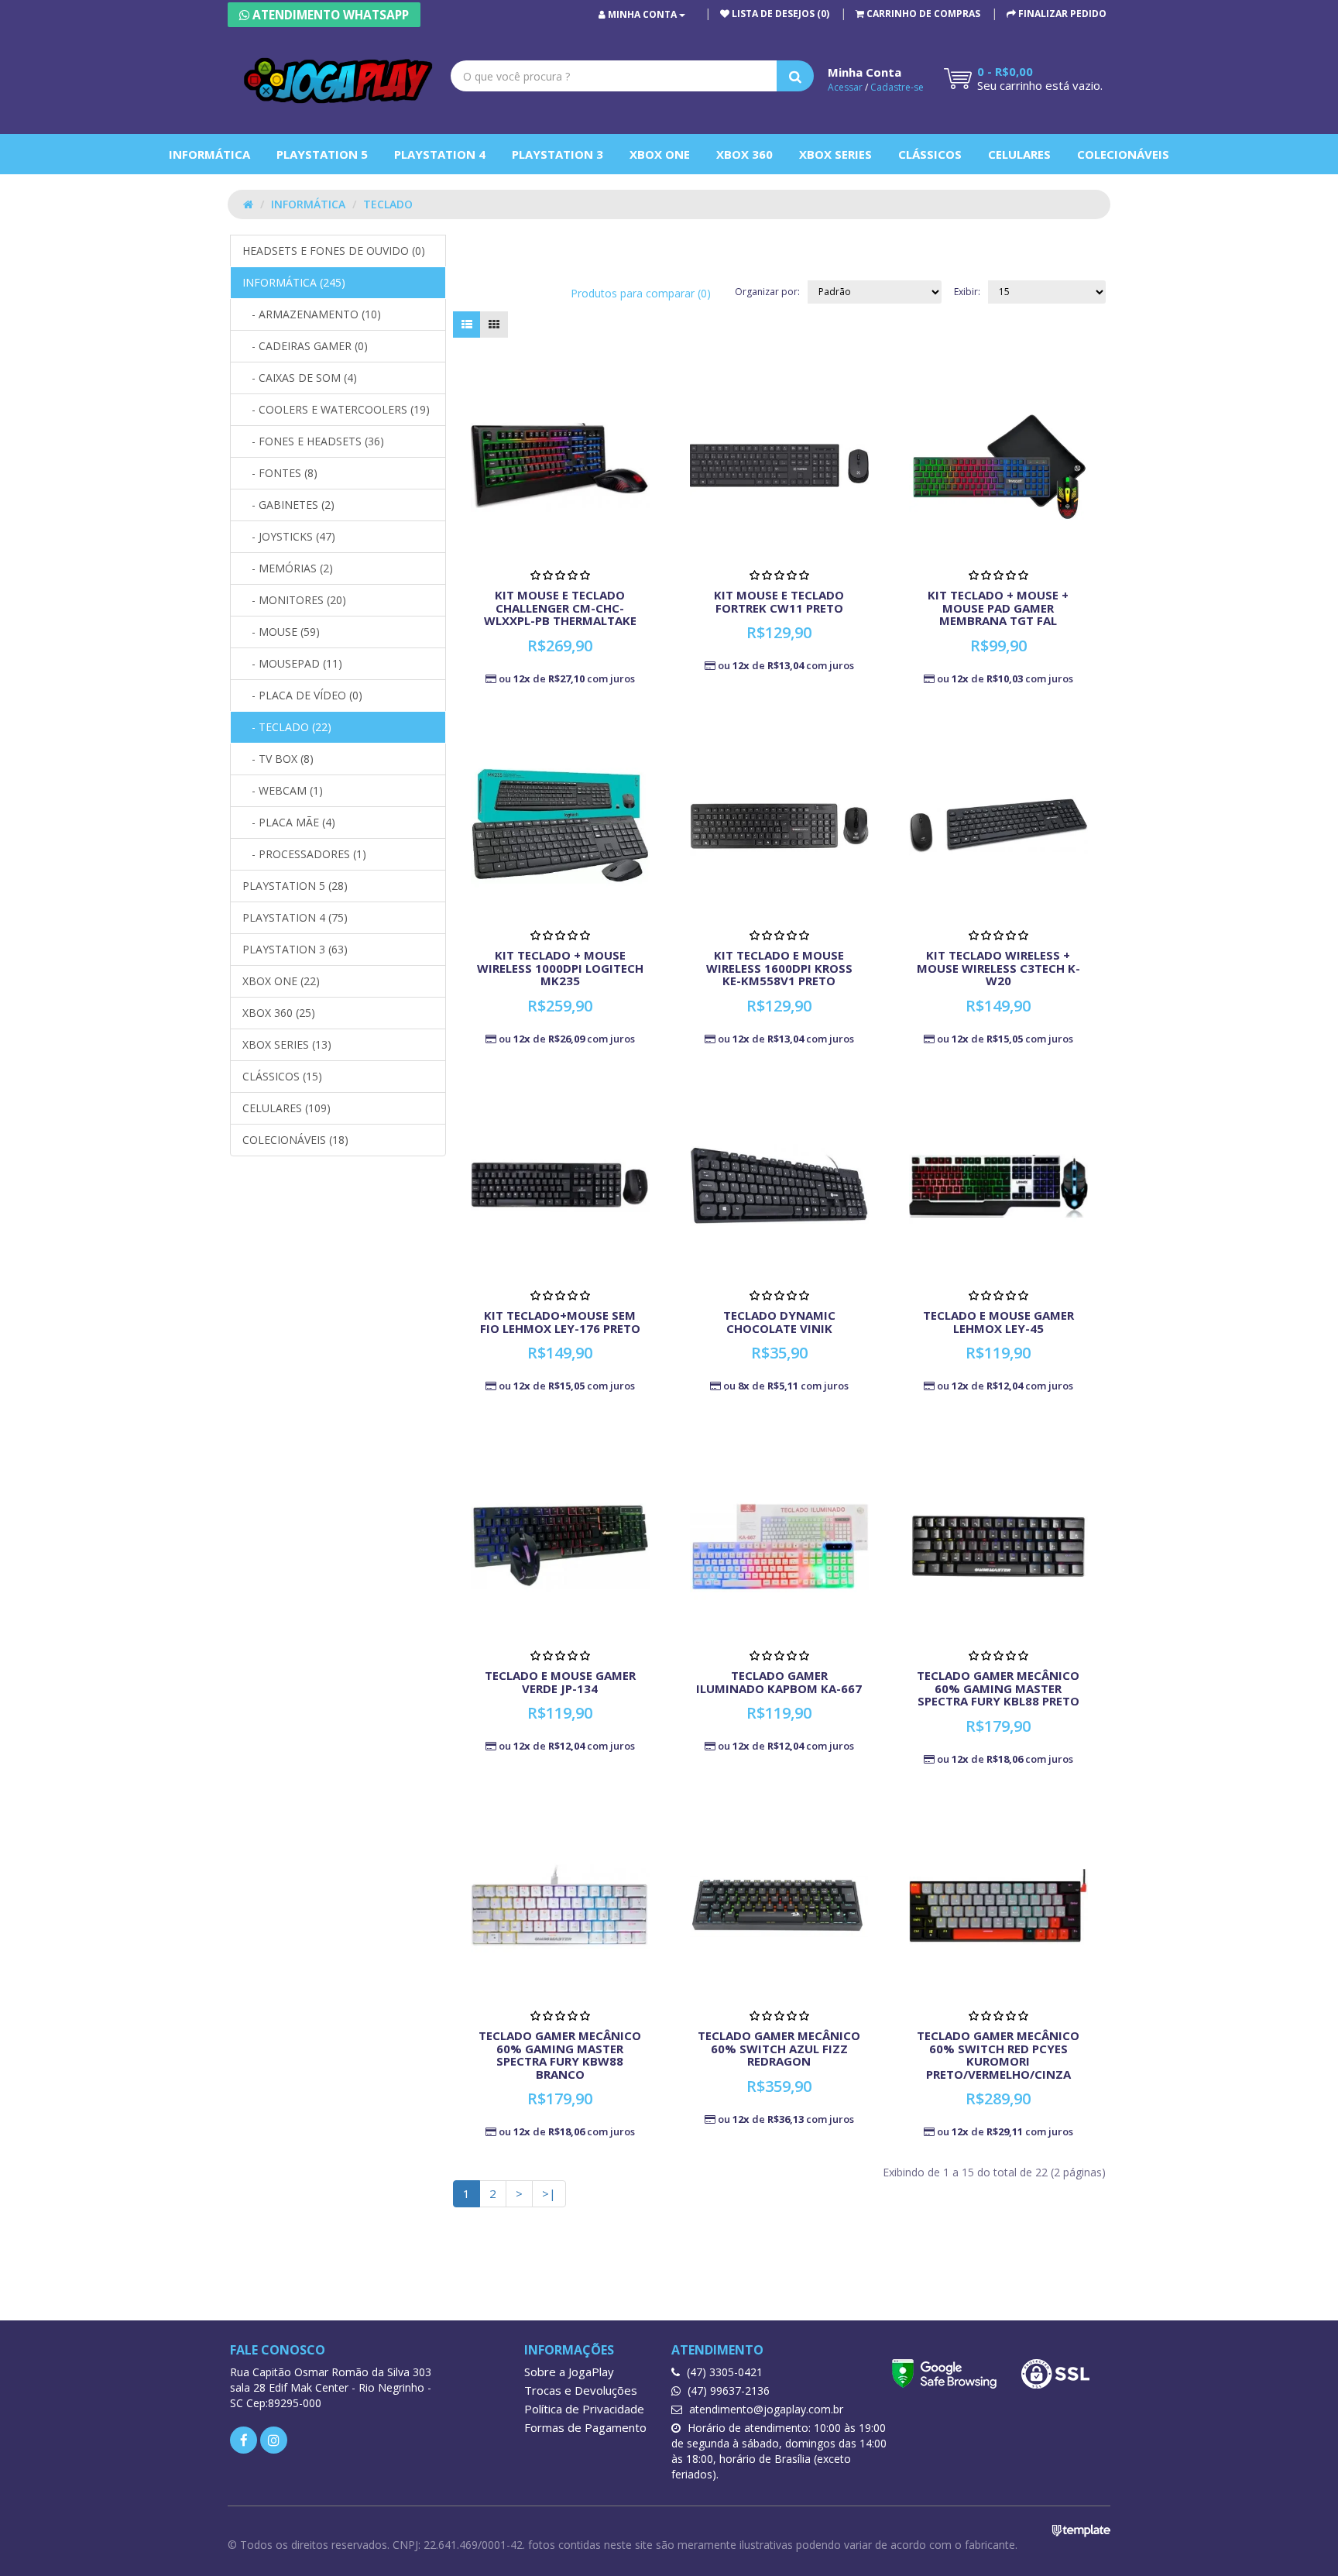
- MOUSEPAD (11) (292, 663)
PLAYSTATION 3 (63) (295, 949)
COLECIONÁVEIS (1123, 154)
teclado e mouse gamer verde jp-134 (560, 1682)
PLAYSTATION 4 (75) (295, 917)
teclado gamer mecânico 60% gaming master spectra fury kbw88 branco (560, 2055)
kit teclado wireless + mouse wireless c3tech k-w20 (998, 968)
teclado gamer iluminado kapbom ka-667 (779, 1682)
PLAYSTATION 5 (322, 154)
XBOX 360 (744, 154)
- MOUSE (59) (281, 632)
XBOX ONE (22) (281, 981)
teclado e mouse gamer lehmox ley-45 (998, 1322)
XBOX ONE (660, 154)
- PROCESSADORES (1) (304, 854)
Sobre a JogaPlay (569, 2372)
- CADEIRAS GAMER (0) (305, 346)
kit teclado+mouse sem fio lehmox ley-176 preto (560, 1322)
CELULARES (1019, 154)
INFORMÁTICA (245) (294, 282)
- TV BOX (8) (278, 759)
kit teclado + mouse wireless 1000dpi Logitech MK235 (560, 968)
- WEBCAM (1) (283, 790)
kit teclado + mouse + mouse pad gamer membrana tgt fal (998, 608)
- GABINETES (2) (288, 505)
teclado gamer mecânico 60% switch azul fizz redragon (779, 2048)
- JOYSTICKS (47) (289, 536)
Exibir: (967, 292)
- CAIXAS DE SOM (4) (300, 378)
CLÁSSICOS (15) (282, 1076)
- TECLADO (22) (287, 727)
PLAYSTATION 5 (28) (295, 886)
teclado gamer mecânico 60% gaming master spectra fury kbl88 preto (998, 1688)
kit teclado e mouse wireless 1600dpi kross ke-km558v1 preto (779, 968)
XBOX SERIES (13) (287, 1044)
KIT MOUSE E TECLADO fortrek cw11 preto (779, 601)
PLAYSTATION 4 (440, 154)
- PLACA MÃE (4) (289, 822)
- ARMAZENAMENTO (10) (312, 314)
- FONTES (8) (280, 473)
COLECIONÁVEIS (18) (295, 1140)
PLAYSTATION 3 (557, 154)
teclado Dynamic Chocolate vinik (779, 1322)
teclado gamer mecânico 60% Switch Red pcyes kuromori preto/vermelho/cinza (998, 2055)
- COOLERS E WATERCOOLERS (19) (336, 409)
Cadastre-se (897, 87)
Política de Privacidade (584, 2409)
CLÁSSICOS (930, 154)
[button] (918, 14)
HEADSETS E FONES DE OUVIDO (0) (334, 251)
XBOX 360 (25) (279, 1013)
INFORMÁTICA (209, 154)
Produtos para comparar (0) (641, 293)
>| (549, 2193)
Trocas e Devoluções (581, 2390)
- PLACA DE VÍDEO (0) (302, 695)
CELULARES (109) (286, 1108)
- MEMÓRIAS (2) (288, 568)
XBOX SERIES (835, 154)
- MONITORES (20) (294, 600)
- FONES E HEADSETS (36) (313, 441)
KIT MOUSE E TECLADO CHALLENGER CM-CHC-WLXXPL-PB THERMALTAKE (560, 608)
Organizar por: (767, 292)
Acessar (845, 87)
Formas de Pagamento (585, 2427)
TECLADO (388, 204)
